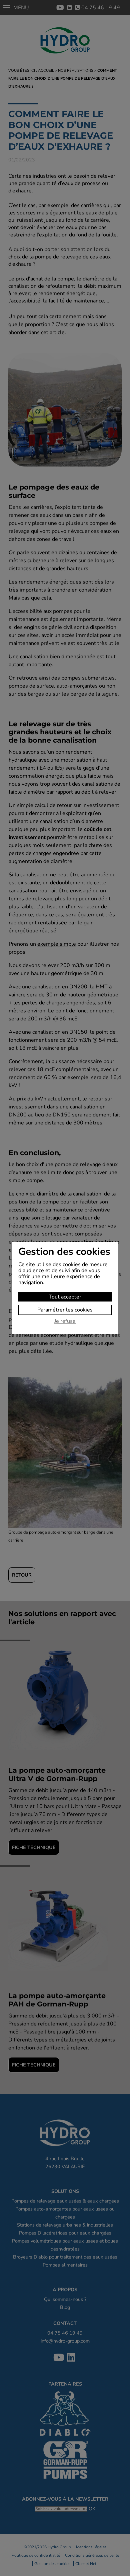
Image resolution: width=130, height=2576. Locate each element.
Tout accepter (65, 1297)
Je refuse (65, 1322)
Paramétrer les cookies (65, 1310)
